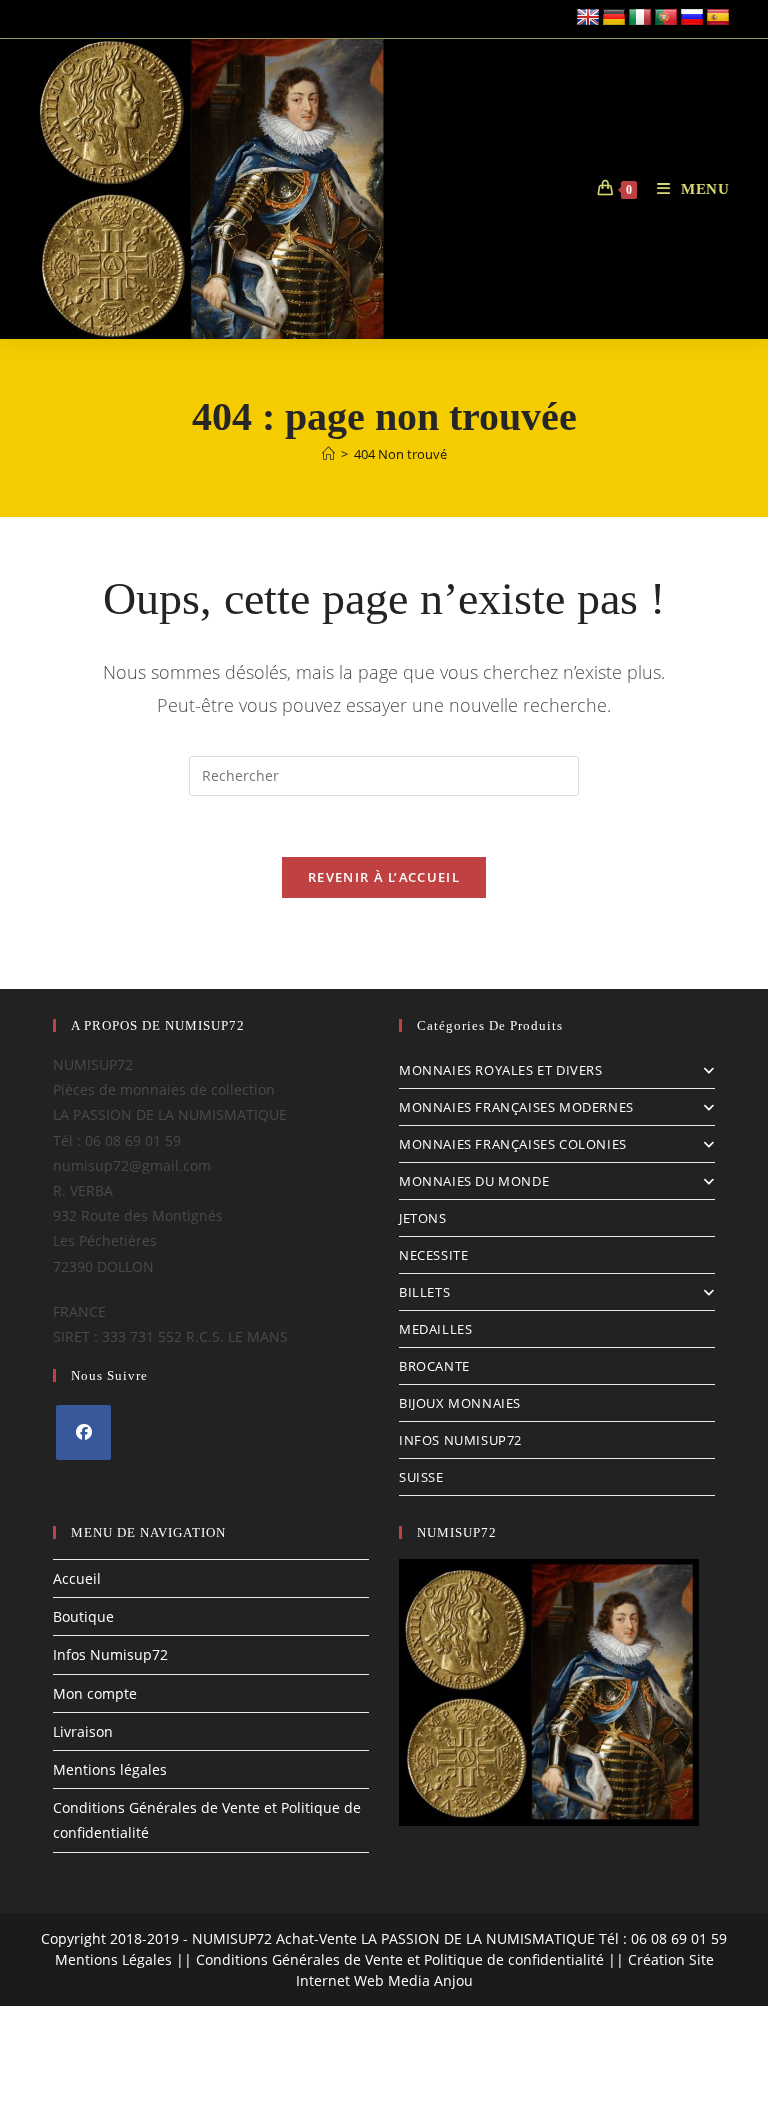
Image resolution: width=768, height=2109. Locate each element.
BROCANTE (434, 1366)
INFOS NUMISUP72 (460, 1440)
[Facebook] (83, 1432)
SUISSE (421, 1477)
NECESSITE (433, 1255)
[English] (588, 18)
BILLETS (424, 1292)
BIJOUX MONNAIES (460, 1403)
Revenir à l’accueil (384, 877)
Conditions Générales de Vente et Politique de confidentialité (400, 1959)
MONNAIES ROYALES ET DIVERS (501, 1070)
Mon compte (95, 1693)
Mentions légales (110, 1769)
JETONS (423, 1218)
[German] (614, 18)
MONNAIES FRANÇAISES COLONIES (513, 1144)
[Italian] (640, 18)
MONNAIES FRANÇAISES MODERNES (516, 1107)
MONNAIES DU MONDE (474, 1181)
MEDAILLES (435, 1329)
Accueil (77, 1578)
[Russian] (692, 18)
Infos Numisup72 (110, 1654)
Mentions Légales (113, 1959)
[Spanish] (718, 18)
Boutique (83, 1616)
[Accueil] (328, 454)
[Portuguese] (666, 18)
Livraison (83, 1731)
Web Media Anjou (413, 1980)
